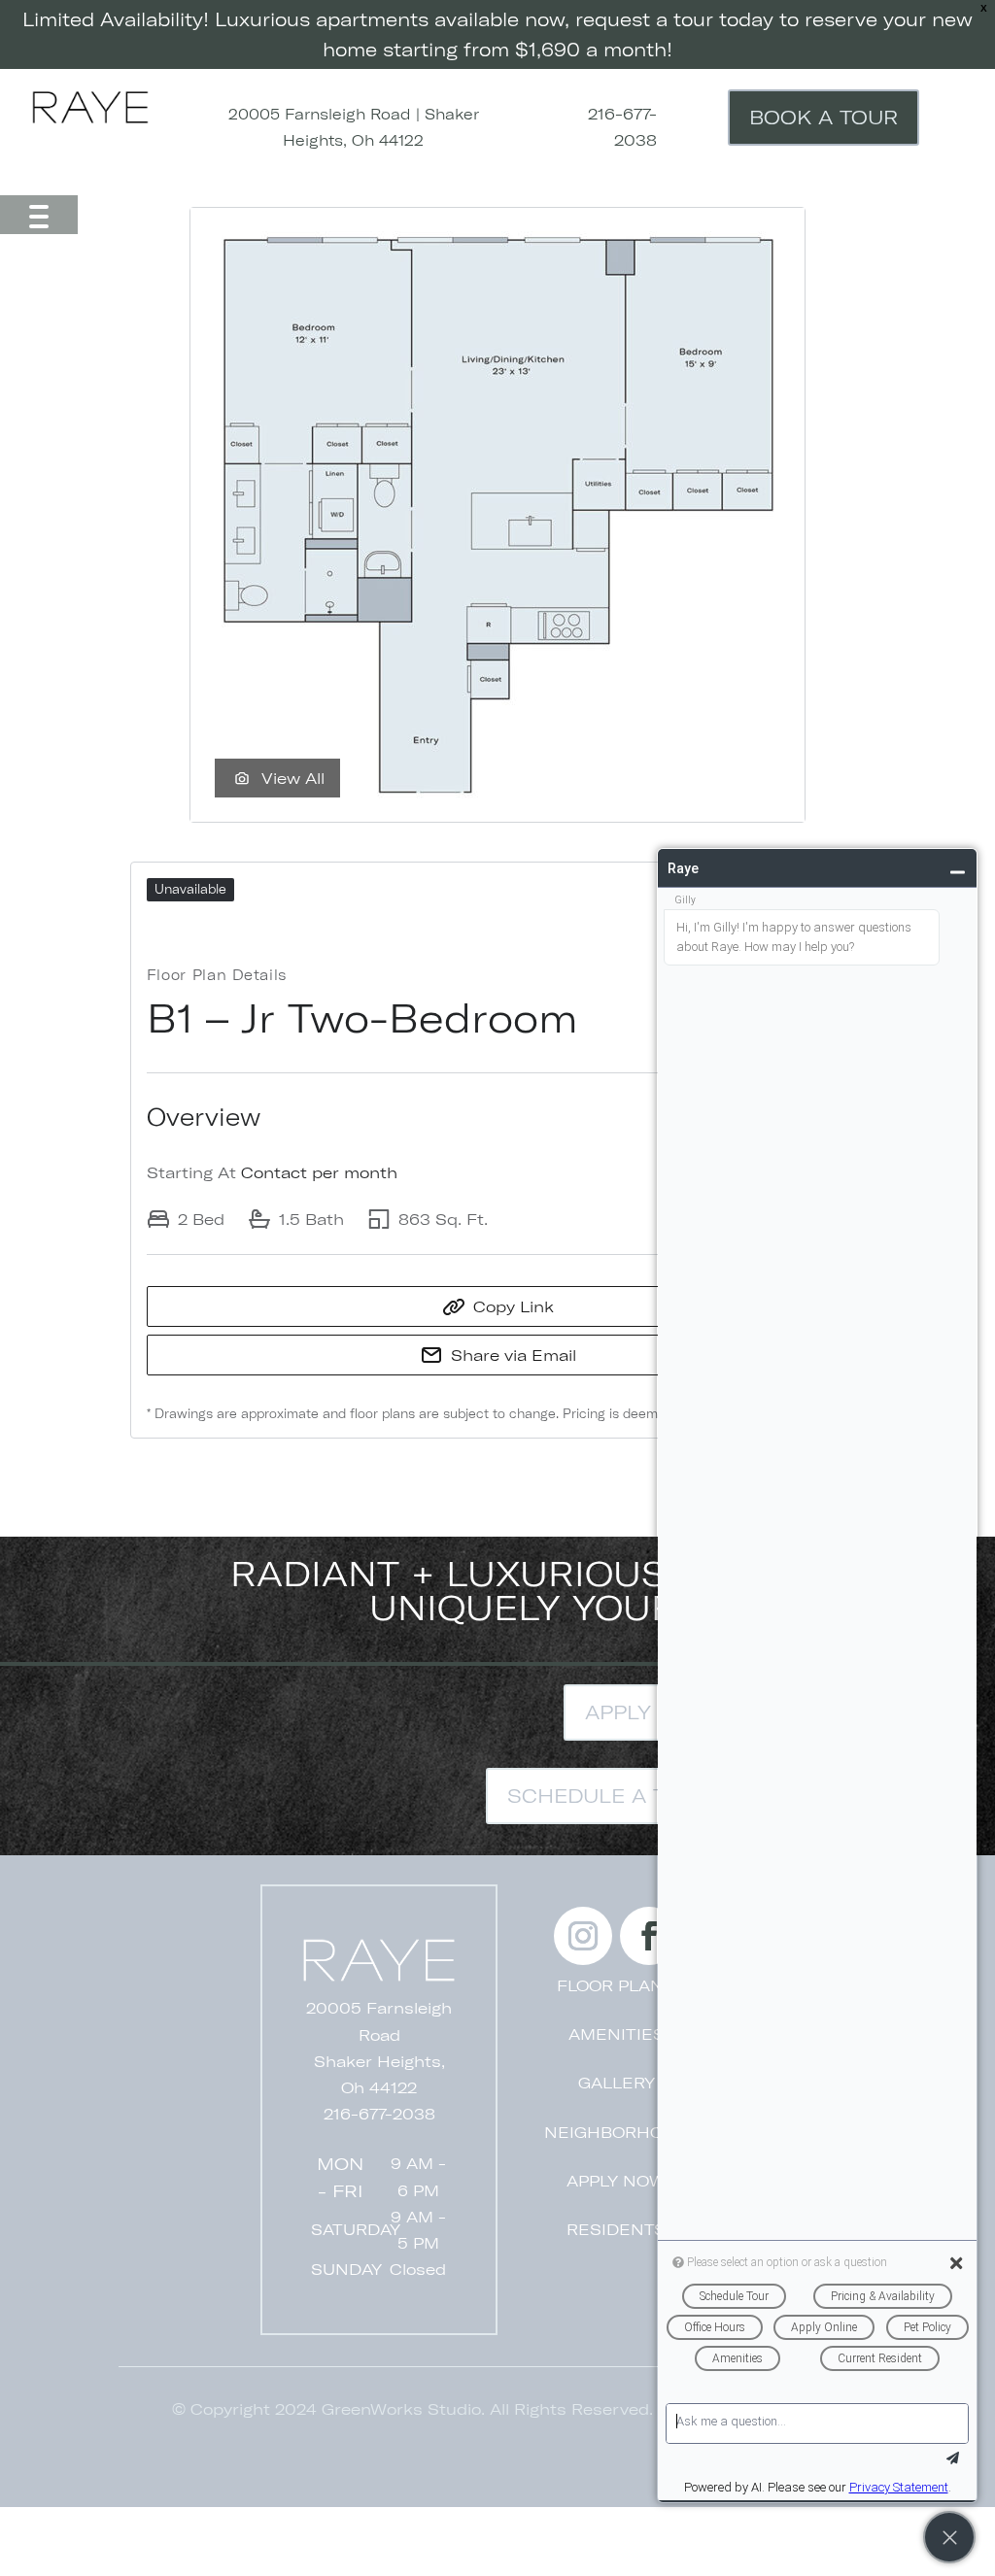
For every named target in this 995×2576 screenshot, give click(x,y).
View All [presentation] (293, 778)
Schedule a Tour (609, 1796)
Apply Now (648, 1712)
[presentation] (497, 515)
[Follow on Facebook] (649, 1936)
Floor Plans (616, 1985)
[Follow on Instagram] (583, 1936)
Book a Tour (823, 117)
